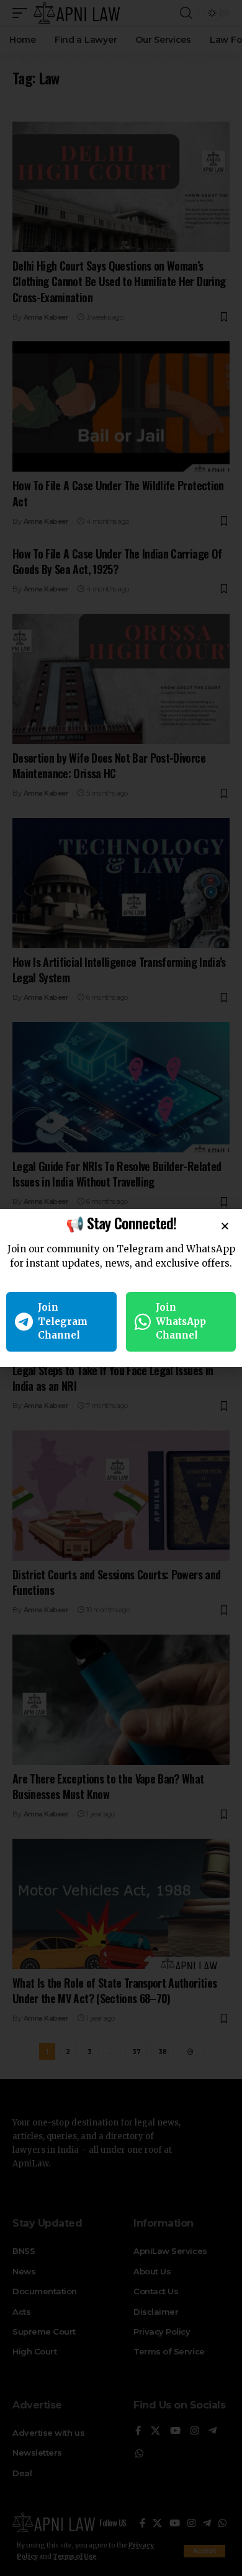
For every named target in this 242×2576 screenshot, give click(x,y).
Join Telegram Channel (63, 1321)
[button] (225, 1226)
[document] (121, 1288)
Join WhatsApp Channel (181, 1321)
